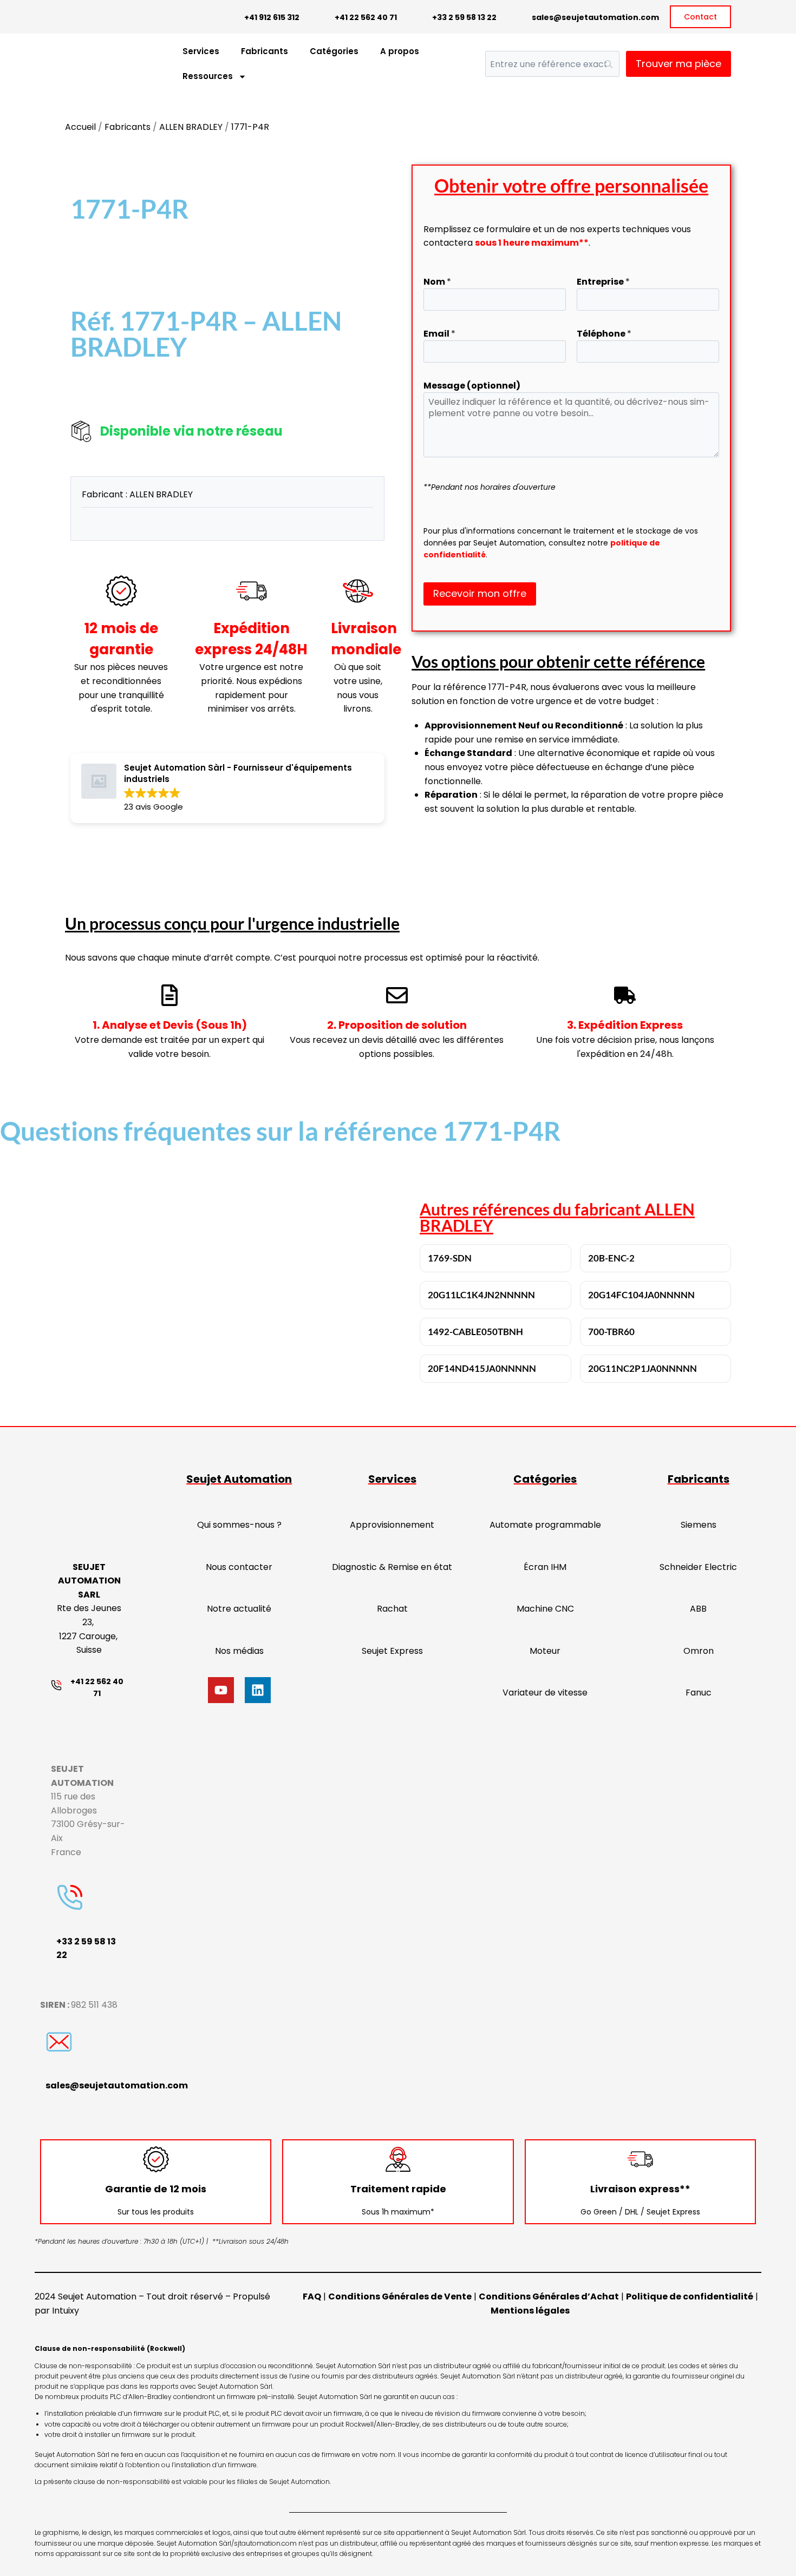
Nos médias (239, 1651)
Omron (699, 1651)
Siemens (699, 1525)
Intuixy (66, 2311)
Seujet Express (392, 1651)
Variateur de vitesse (545, 1693)
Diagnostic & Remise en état (392, 1567)
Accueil (80, 127)
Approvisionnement (392, 1525)
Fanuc (699, 1693)
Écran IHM (545, 1567)
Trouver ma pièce (678, 64)
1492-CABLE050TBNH (475, 1332)
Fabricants (265, 51)
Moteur (545, 1651)
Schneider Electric (698, 1567)
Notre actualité (239, 1609)
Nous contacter (239, 1567)
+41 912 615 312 (272, 17)
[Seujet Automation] (87, 64)
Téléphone (604, 334)
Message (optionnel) (472, 386)
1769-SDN (450, 1258)
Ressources (208, 76)
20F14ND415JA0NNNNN (482, 1368)
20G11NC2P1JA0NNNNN (642, 1368)
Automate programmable (545, 1525)
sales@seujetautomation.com (595, 17)
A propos (400, 51)
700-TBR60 (611, 1332)
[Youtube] (221, 1690)
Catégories (334, 51)
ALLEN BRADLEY (191, 127)
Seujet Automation (239, 1479)
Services (201, 51)
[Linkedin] (258, 1690)
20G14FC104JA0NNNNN (641, 1295)
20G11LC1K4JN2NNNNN (481, 1295)
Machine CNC (545, 1609)
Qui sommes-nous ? (239, 1525)
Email (439, 334)
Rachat (392, 1609)
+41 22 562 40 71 (366, 17)
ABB (698, 1609)
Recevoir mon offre (480, 593)
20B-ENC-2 (611, 1258)
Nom (437, 282)
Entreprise (603, 282)
